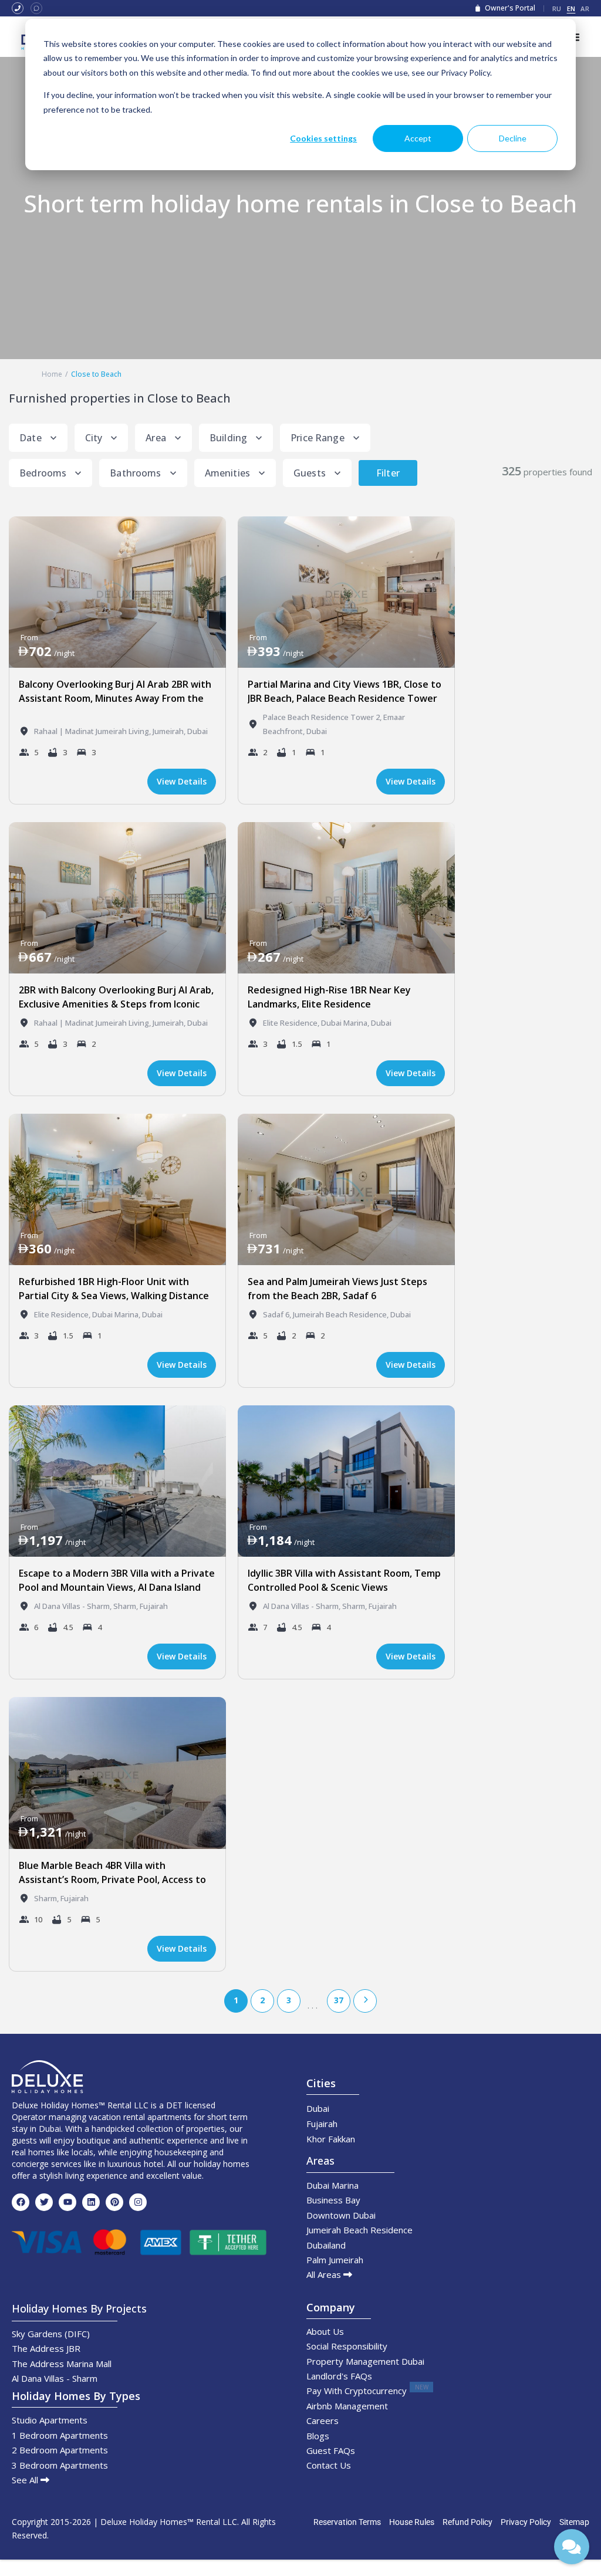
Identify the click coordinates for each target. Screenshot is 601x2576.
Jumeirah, (170, 731)
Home (52, 374)
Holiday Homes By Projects (79, 2308)
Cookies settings (323, 138)
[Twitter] (44, 2202)
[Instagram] (138, 2202)
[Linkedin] (91, 2202)
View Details (182, 781)
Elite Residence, (292, 1023)
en (571, 9)
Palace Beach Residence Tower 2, (323, 717)
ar (585, 9)
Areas (320, 2161)
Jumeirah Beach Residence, (342, 1314)
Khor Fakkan (331, 2139)
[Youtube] (67, 2202)
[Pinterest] (114, 2202)
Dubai (197, 731)
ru (557, 9)
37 (339, 2000)
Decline (513, 138)
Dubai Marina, (346, 1023)
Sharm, (126, 1606)
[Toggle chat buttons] (572, 2547)
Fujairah (154, 1606)
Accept (418, 138)
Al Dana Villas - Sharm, (74, 1606)
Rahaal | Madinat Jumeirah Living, (93, 731)
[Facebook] (21, 2202)
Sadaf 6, (278, 1314)
